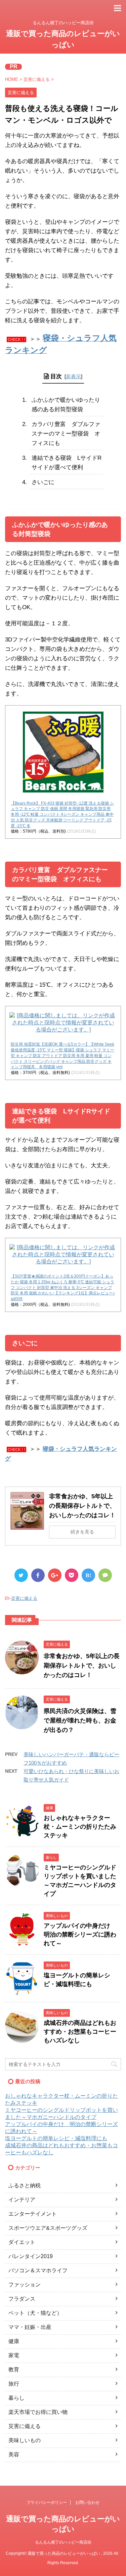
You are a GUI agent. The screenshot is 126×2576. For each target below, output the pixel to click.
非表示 (73, 376)
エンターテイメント (33, 2214)
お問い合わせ (87, 2503)
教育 (14, 2370)
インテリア (22, 2200)
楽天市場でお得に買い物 (38, 2412)
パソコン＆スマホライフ (38, 2270)
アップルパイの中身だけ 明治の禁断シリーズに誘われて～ (80, 1935)
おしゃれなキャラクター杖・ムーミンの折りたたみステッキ (80, 1827)
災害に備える (24, 1598)
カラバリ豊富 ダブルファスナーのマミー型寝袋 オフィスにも (66, 434)
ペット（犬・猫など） (35, 2313)
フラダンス (22, 2299)
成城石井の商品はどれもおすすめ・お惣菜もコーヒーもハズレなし (80, 2032)
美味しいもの (25, 2440)
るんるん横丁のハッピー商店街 (63, 2542)
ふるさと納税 (25, 2185)
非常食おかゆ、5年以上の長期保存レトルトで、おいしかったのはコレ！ (82, 1506)
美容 (14, 2454)
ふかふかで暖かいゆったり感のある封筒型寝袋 (66, 405)
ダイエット (22, 2242)
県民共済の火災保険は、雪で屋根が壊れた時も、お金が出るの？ (80, 1720)
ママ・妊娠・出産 (30, 2327)
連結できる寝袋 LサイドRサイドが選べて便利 (67, 463)
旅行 (14, 2384)
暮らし (16, 2398)
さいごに (43, 482)
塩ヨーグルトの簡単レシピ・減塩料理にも (56, 2138)
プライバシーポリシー (47, 2503)
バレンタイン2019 (31, 2256)
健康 (14, 2341)
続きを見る (82, 1532)
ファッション (25, 2285)
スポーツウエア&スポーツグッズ (48, 2228)
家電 (14, 2355)
